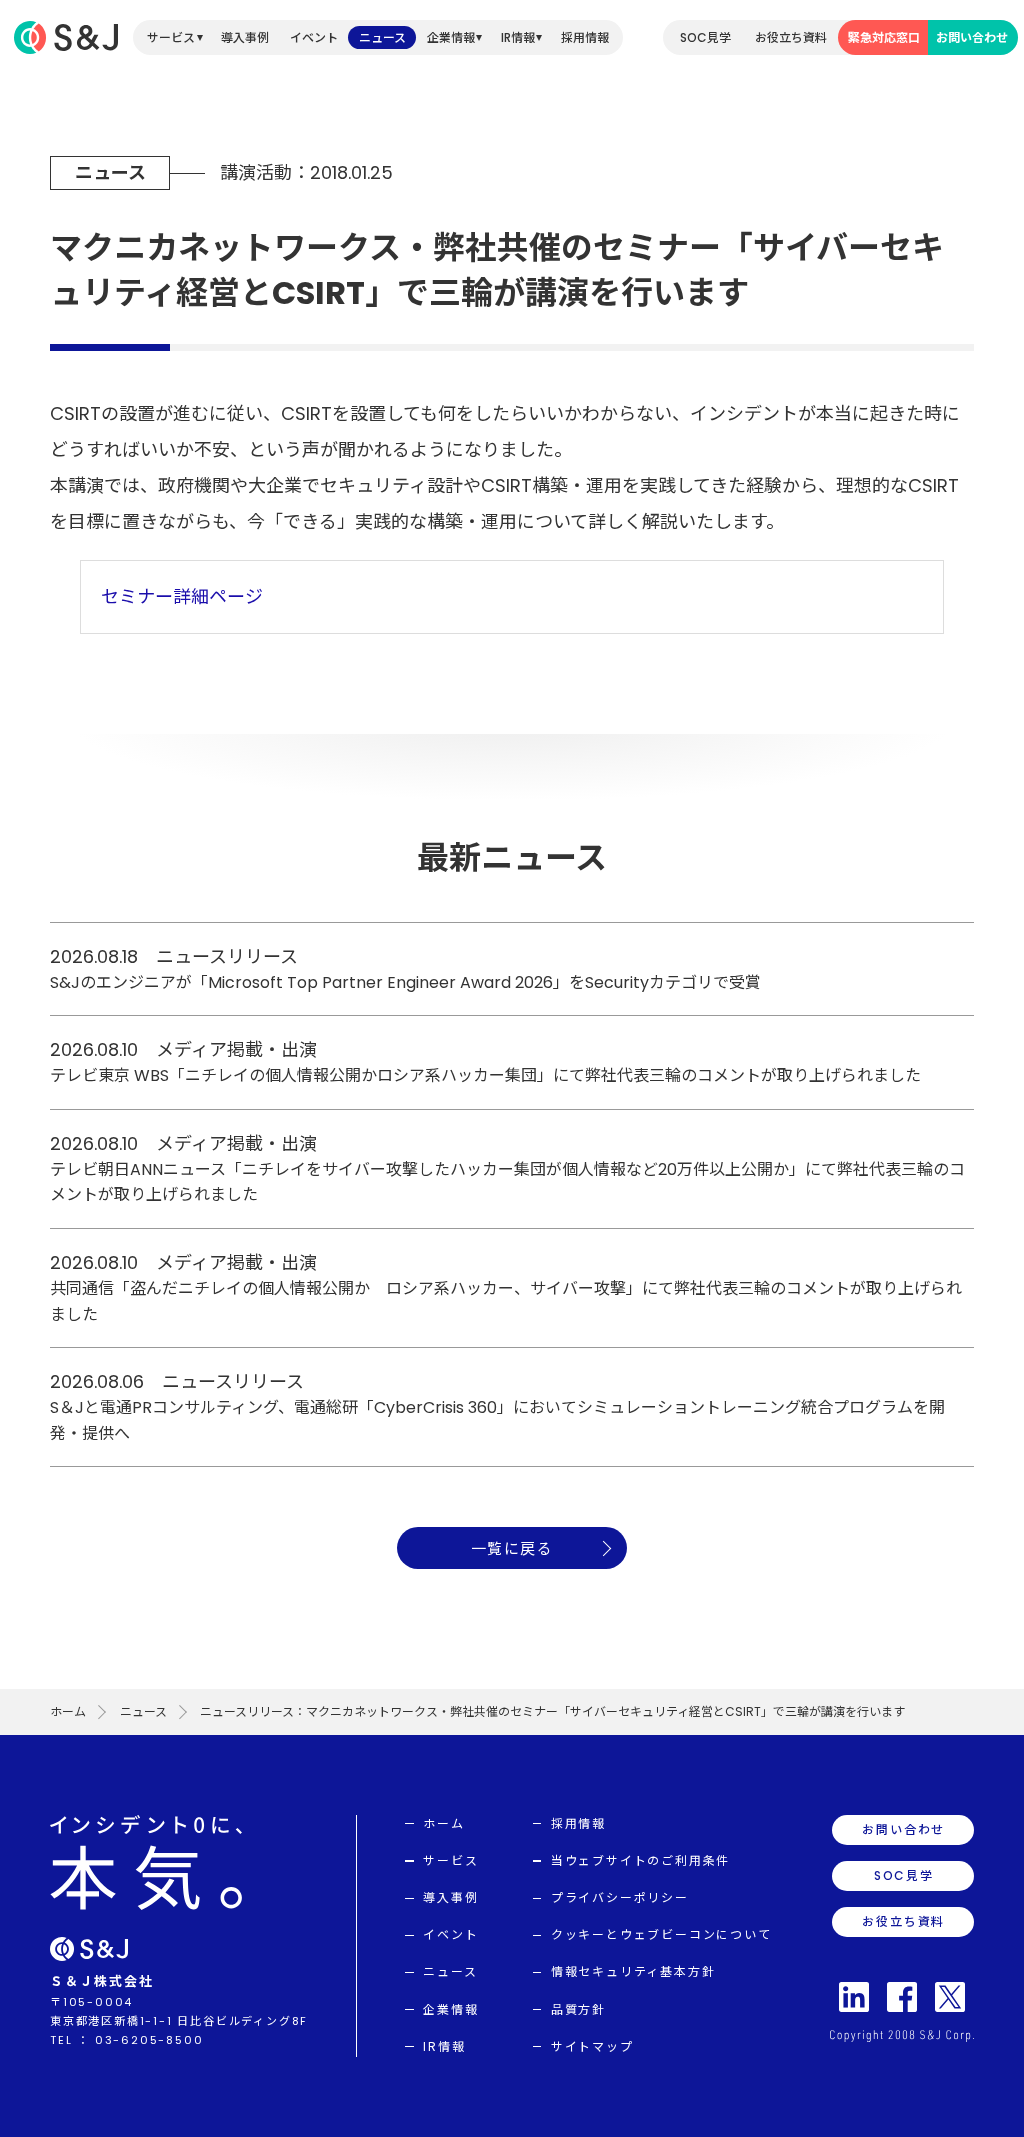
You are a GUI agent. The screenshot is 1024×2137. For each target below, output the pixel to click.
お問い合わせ (972, 37)
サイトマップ (592, 2046)
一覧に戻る (512, 1548)
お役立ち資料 (791, 37)
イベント (314, 37)
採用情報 (585, 37)
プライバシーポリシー (620, 1897)
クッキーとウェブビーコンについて (661, 1934)
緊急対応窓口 (884, 37)
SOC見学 (705, 37)
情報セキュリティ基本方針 (633, 1971)
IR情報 (518, 37)
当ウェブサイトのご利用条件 (640, 1860)
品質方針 (578, 2009)
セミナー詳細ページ (182, 596)
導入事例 (245, 37)
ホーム (68, 1711)
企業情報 (451, 37)
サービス (171, 37)
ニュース (382, 37)
